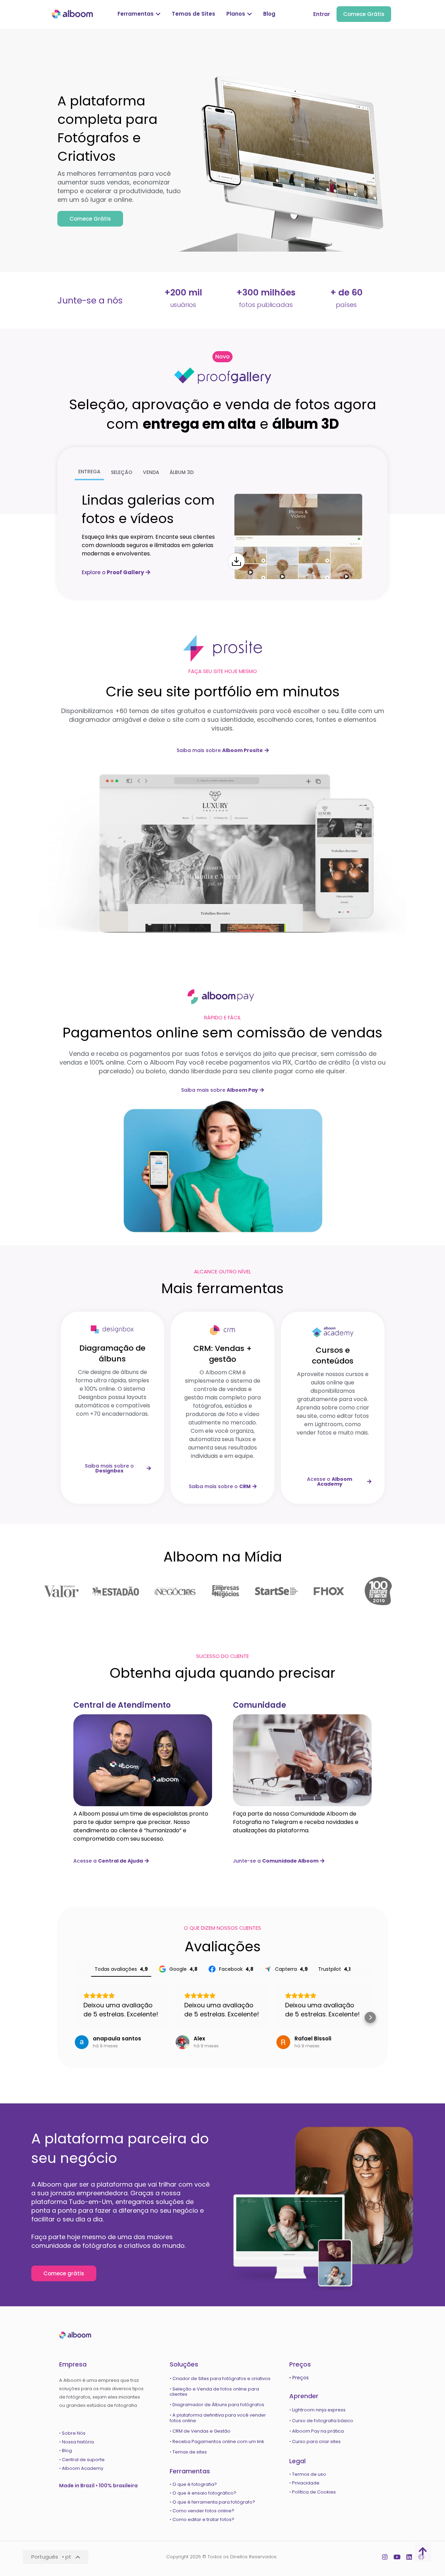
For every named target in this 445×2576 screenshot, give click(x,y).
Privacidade (306, 2483)
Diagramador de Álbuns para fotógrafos (218, 2405)
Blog (67, 2451)
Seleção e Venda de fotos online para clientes (214, 2392)
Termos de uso (309, 2474)
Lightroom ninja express (319, 2410)
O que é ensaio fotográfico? (204, 2493)
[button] (222, 357)
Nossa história (78, 2442)
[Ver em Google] (82, 2042)
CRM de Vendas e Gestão (201, 2431)
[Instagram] (385, 2557)
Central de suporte (83, 2460)
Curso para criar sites (316, 2441)
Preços (301, 2378)
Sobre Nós (74, 2433)
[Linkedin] (409, 2557)
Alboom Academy (83, 2468)
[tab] (89, 472)
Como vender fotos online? (203, 2511)
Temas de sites (190, 2452)
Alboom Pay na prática (318, 2431)
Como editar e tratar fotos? (203, 2519)
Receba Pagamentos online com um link (218, 2441)
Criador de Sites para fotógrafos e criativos (221, 2379)
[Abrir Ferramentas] (158, 14)
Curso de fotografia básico (323, 2421)
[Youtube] (397, 2557)
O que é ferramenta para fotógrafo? (214, 2502)
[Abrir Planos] (249, 14)
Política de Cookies (314, 2492)
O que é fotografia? (195, 2484)
